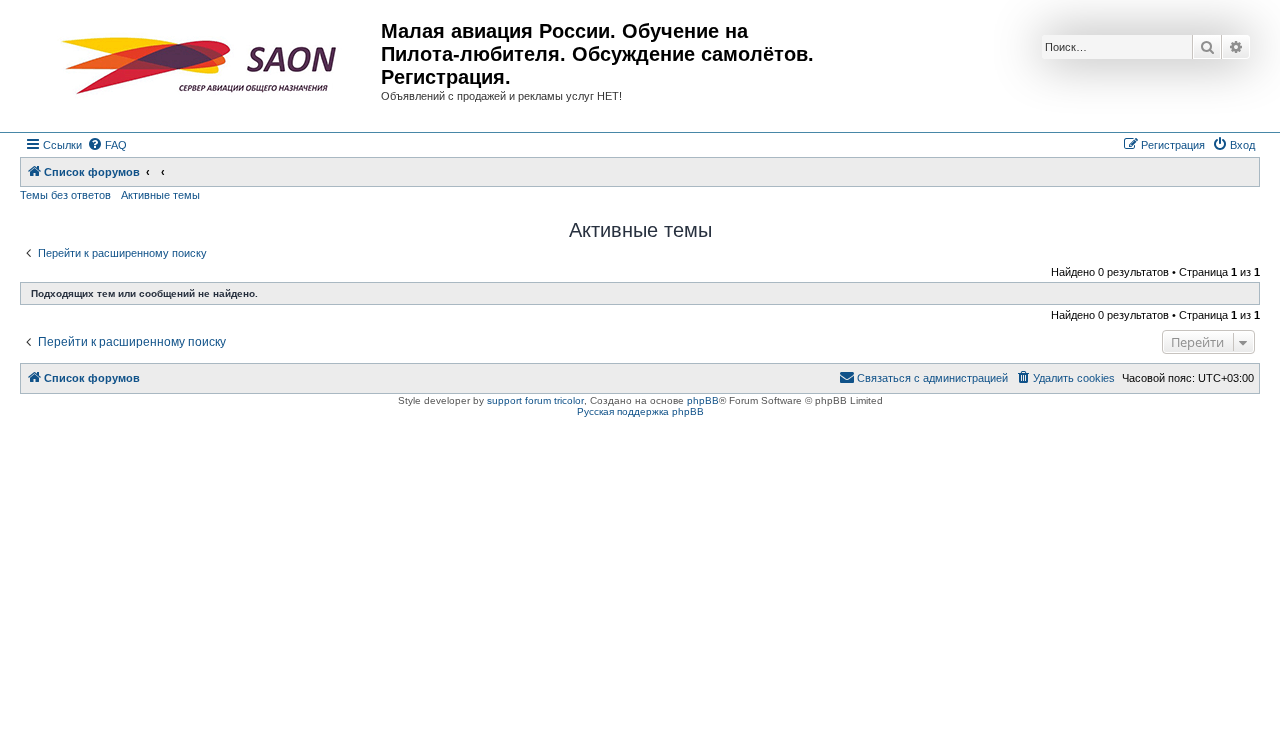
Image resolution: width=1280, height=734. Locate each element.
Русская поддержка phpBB (640, 411)
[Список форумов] (203, 66)
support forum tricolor (535, 400)
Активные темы (160, 195)
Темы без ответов (65, 195)
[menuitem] (107, 145)
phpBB (703, 400)
